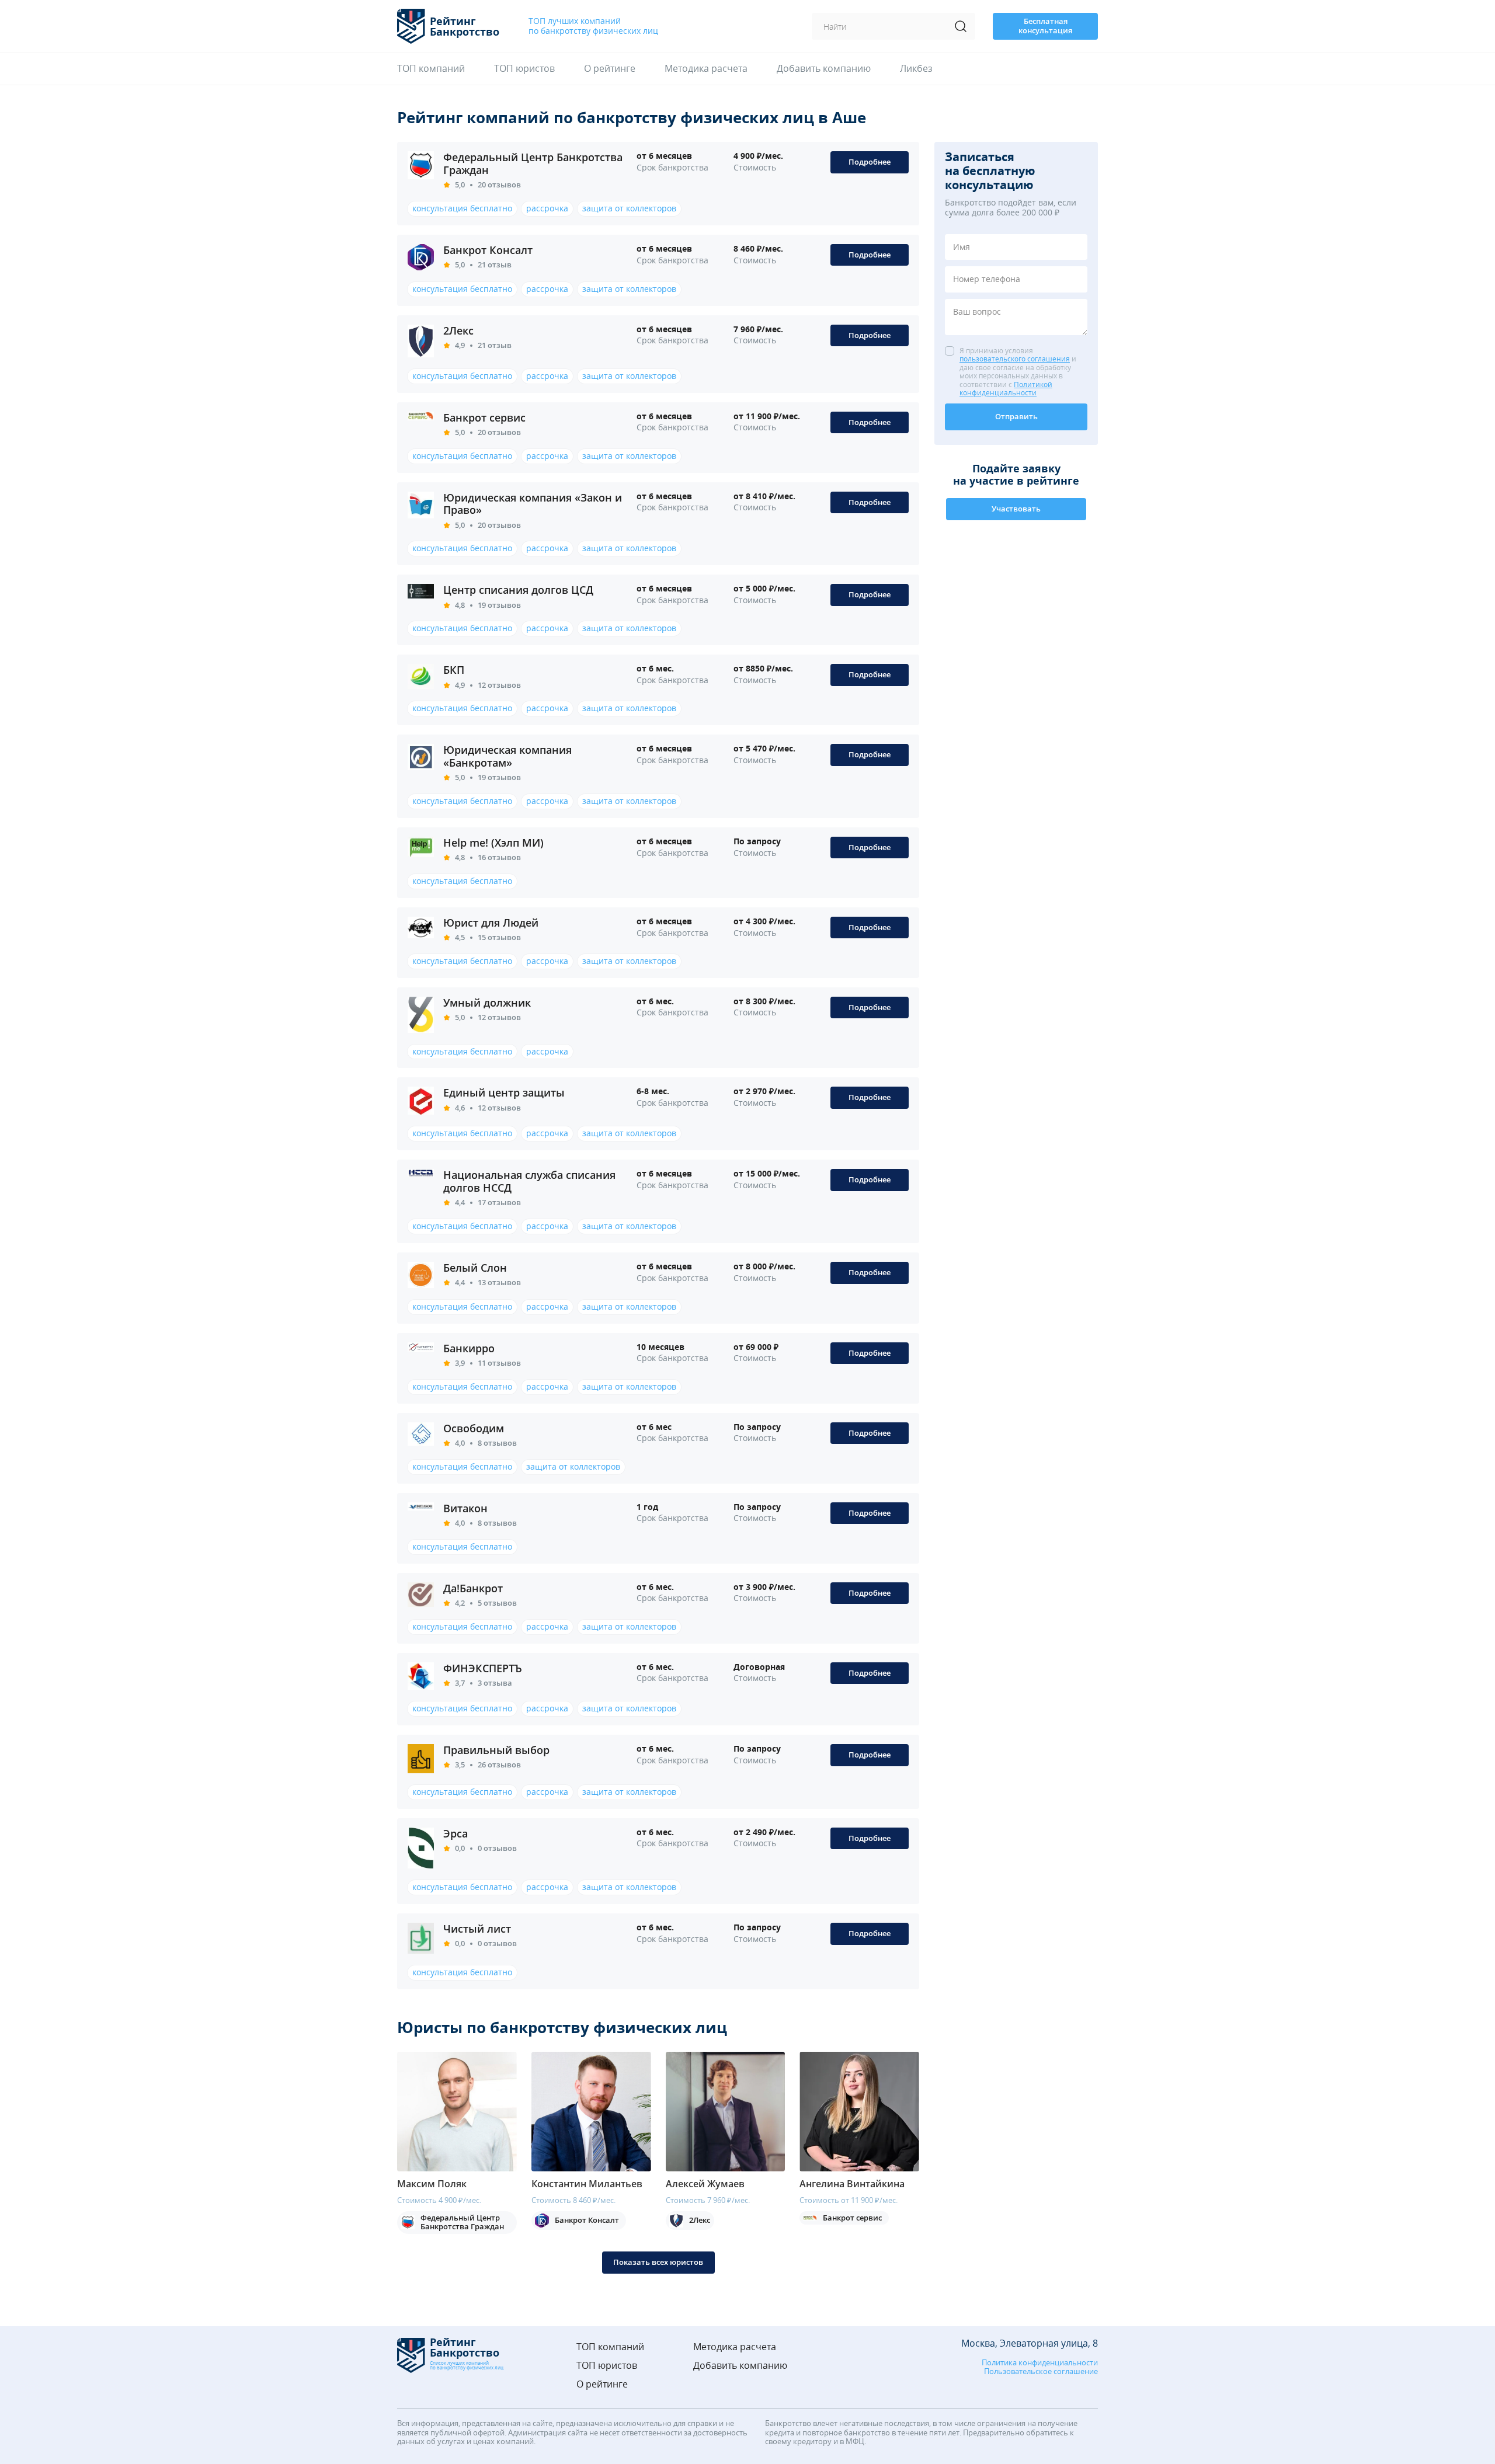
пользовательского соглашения (1015, 359)
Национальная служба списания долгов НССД (529, 1181)
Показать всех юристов (658, 2262)
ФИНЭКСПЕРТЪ (483, 1668)
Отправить (1016, 416)
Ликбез (916, 69)
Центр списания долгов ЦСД (518, 590)
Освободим (474, 1428)
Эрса (456, 1833)
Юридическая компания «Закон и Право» (533, 504)
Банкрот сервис (484, 417)
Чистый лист (477, 1929)
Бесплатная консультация (1045, 26)
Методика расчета (706, 69)
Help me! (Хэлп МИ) (493, 843)
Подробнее (870, 162)
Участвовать (1016, 509)
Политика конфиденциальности (1040, 2363)
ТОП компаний (431, 69)
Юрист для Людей (491, 923)
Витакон (465, 1508)
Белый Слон (475, 1268)
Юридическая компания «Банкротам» (507, 756)
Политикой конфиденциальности (1006, 389)
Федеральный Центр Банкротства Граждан (533, 163)
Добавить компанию (824, 69)
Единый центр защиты (504, 1092)
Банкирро (469, 1348)
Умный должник (487, 1003)
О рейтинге (610, 69)
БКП (454, 670)
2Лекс (458, 330)
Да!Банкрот (473, 1588)
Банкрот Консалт (488, 250)
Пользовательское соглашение (1041, 2372)
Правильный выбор (496, 1750)
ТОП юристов (524, 69)
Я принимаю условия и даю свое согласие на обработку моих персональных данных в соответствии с (1018, 372)
